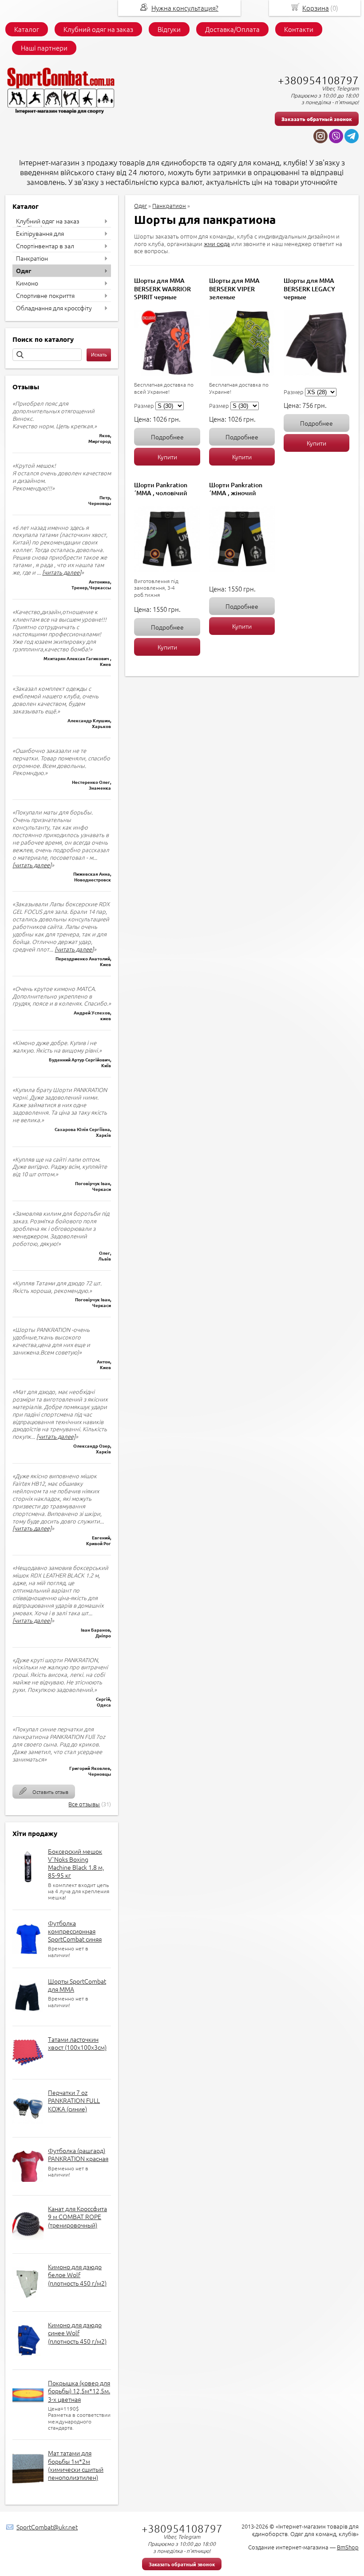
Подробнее (167, 437)
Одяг (24, 270)
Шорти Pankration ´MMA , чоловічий (161, 489)
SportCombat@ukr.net (47, 2527)
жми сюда (217, 244)
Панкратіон (32, 258)
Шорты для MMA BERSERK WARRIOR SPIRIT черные (162, 288)
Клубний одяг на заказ (98, 29)
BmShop (348, 2547)
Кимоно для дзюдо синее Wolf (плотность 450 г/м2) (77, 2333)
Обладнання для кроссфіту (54, 308)
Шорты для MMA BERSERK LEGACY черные (309, 288)
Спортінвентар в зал (45, 246)
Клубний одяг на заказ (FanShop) (48, 224)
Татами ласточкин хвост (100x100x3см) (77, 2043)
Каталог (27, 29)
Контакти (299, 29)
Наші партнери (44, 48)
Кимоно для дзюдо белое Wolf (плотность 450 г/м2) (77, 2275)
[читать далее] (62, 572)
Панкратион (169, 206)
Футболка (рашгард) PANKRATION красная (78, 2154)
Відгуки (169, 29)
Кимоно (27, 283)
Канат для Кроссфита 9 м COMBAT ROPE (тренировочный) (77, 2216)
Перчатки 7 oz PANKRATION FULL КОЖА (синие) (74, 2100)
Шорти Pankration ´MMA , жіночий (236, 489)
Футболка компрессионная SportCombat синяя (75, 1931)
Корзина (316, 8)
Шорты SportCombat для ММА (77, 1985)
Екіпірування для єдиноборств (40, 237)
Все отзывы (84, 1804)
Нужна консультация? (185, 8)
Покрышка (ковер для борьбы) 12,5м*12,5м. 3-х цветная (79, 2391)
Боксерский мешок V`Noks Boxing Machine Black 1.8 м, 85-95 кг (76, 1863)
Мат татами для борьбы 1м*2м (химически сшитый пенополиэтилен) (76, 2465)
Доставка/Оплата (232, 29)
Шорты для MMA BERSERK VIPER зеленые (234, 288)
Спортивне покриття (45, 295)
